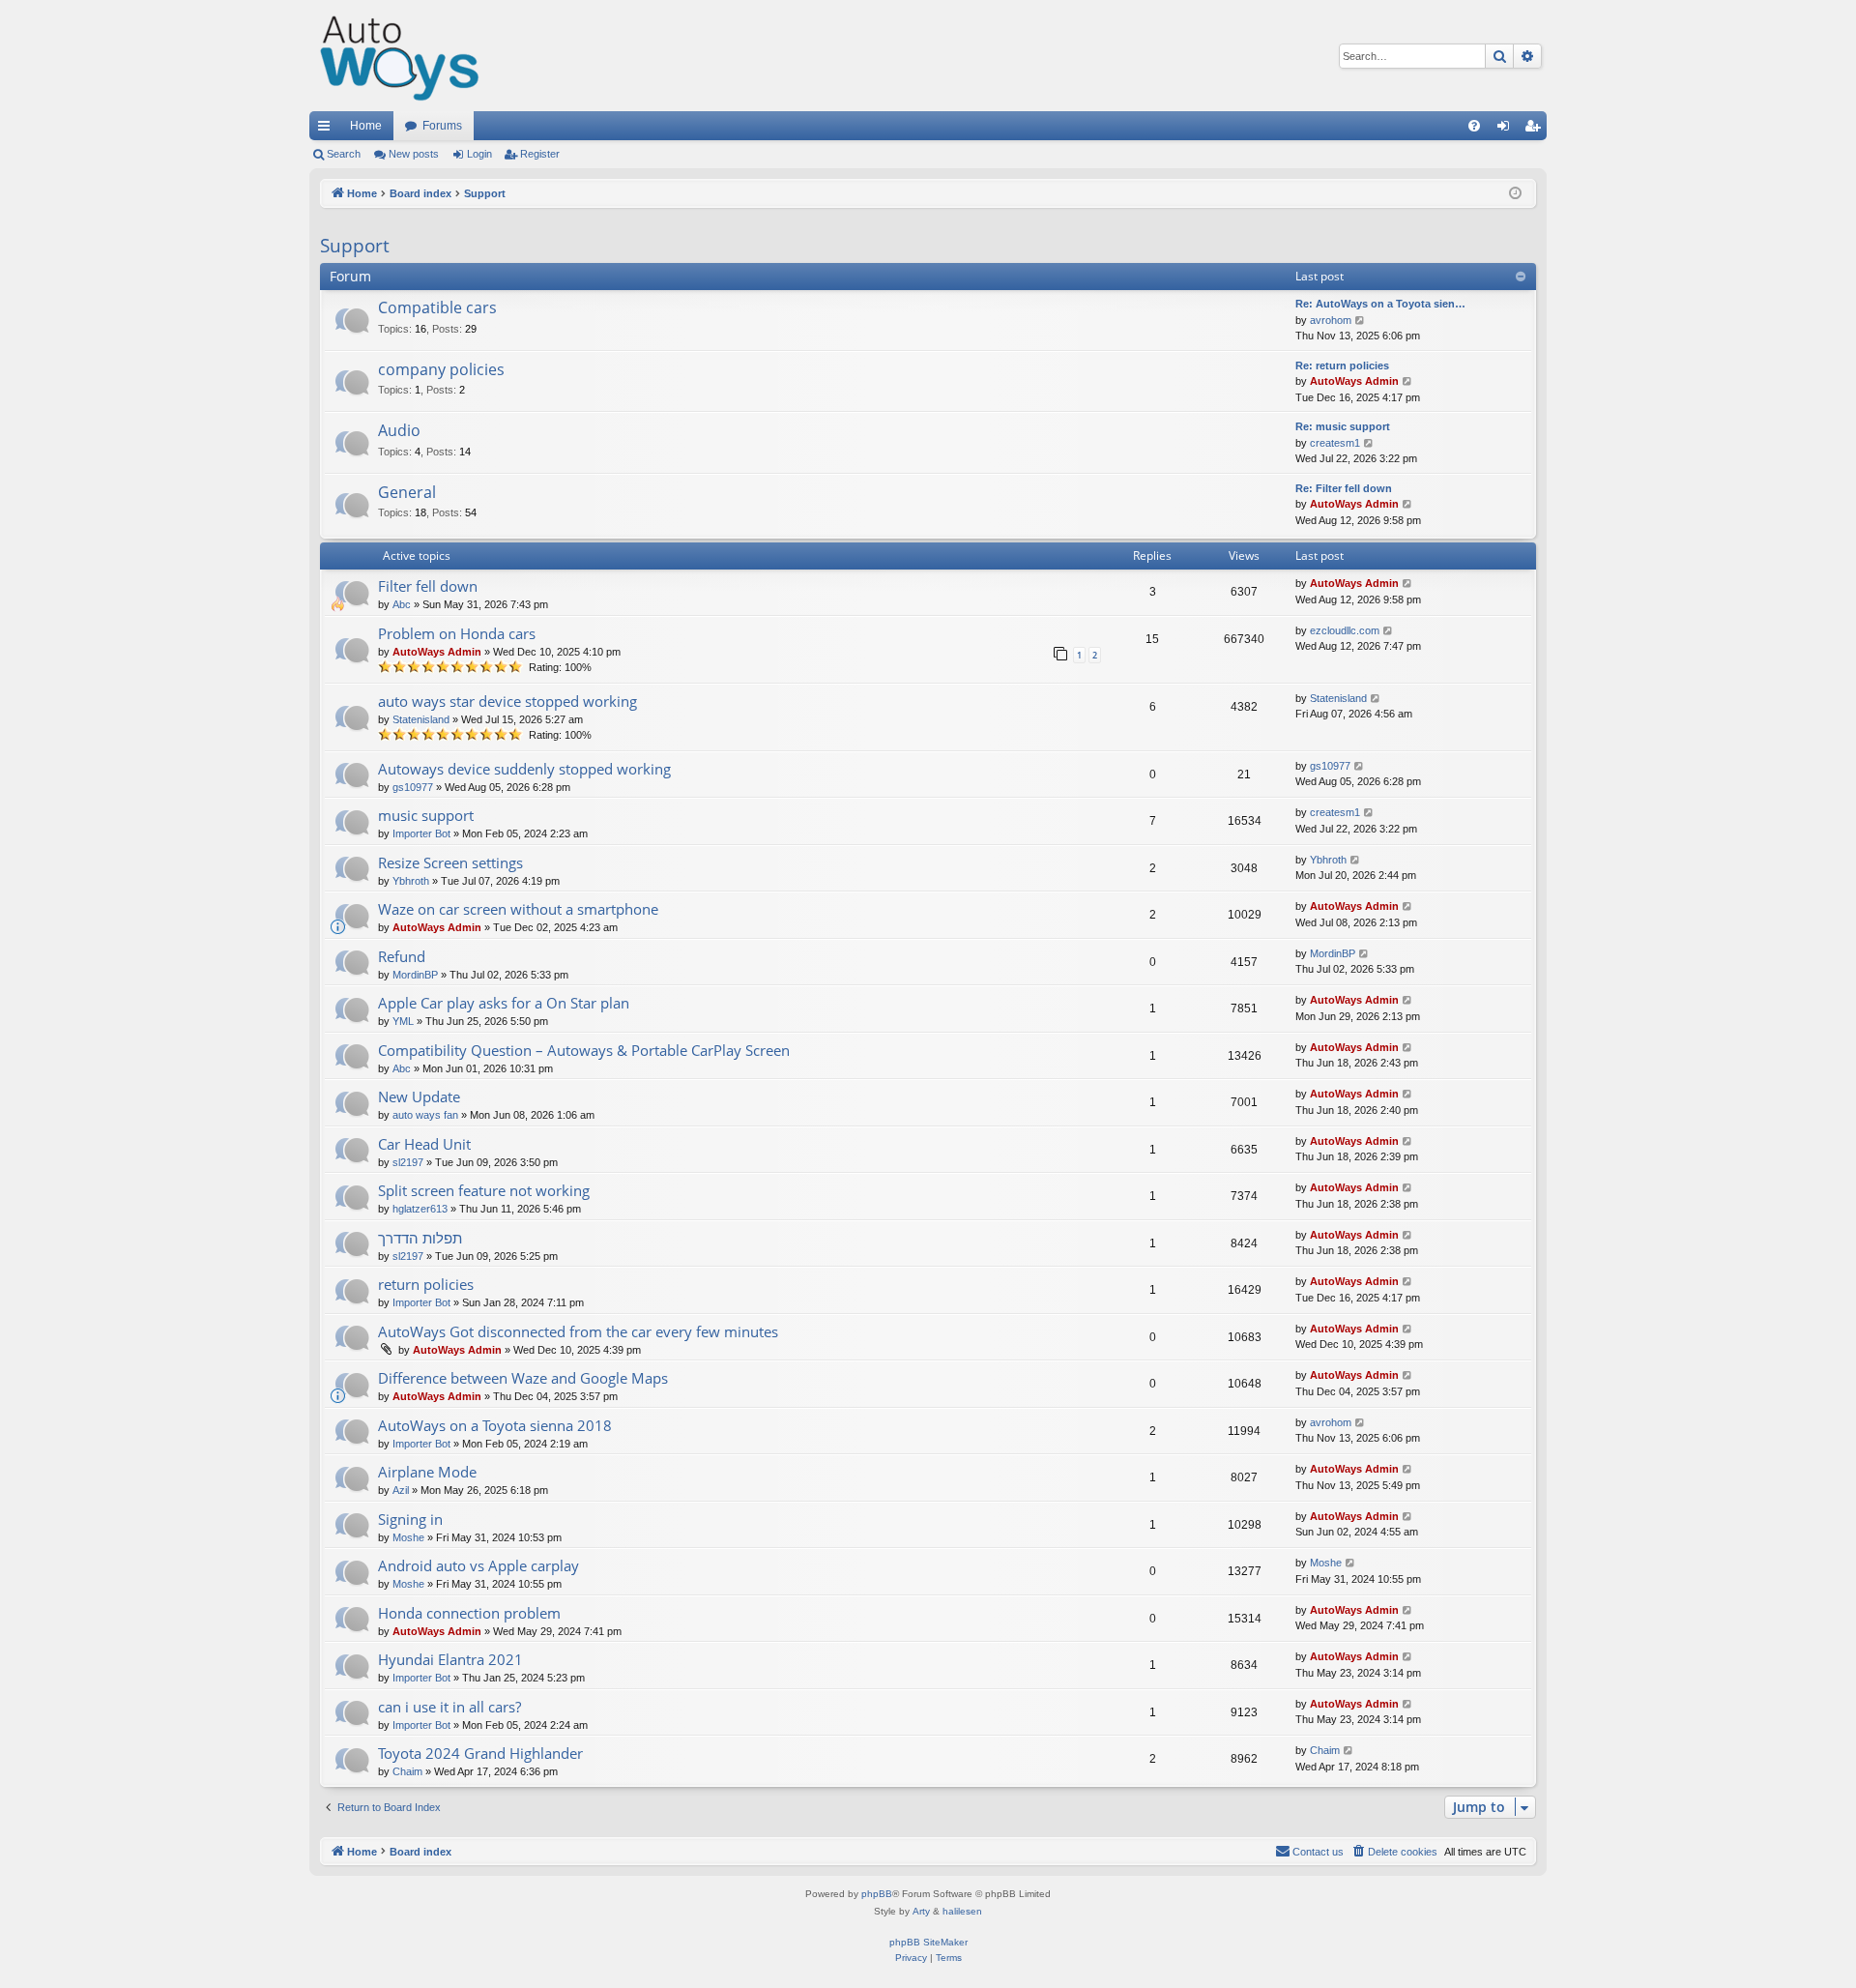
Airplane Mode (427, 1472)
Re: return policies (1342, 365)
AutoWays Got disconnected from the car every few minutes (578, 1331)
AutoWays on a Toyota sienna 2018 (495, 1425)
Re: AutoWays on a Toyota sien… (1380, 304)
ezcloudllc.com (1345, 630)
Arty (921, 1911)
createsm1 (1335, 443)
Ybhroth (411, 881)
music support (426, 815)
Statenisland (421, 719)
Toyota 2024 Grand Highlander (480, 1753)
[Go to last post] (1408, 584)
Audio (399, 430)
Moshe (408, 1537)
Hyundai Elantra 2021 (450, 1659)
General (407, 492)
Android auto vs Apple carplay (478, 1565)
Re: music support (1343, 426)
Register (540, 154)
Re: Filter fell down (1344, 488)
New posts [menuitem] (414, 154)
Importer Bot (421, 833)
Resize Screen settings (450, 862)
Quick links (328, 130)
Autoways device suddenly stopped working (524, 769)
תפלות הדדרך (420, 1238)
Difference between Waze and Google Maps (523, 1378)
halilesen (962, 1911)
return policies (426, 1284)
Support (355, 246)
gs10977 (413, 787)
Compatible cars (437, 307)
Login (479, 154)
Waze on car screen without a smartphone (518, 909)
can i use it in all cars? (449, 1707)
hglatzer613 (420, 1209)
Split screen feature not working (484, 1190)
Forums (442, 126)
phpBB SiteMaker (928, 1942)
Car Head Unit (424, 1144)
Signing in (410, 1519)
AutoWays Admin (1354, 381)
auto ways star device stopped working (507, 701)
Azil (401, 1490)
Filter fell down (428, 586)
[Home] (400, 56)
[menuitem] (1474, 126)
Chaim (407, 1771)
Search (344, 154)
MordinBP (415, 975)
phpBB (877, 1894)
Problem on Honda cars (457, 633)
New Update (419, 1096)
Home (366, 126)
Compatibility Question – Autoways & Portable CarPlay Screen (584, 1050)
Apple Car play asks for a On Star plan (504, 1003)
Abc (402, 604)
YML (403, 1021)
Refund (402, 956)
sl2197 (408, 1162)
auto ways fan (425, 1115)
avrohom (1331, 320)
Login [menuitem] (1507, 130)
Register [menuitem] (1536, 130)
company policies (441, 369)
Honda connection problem (469, 1613)
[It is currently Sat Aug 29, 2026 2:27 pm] (1517, 194)
